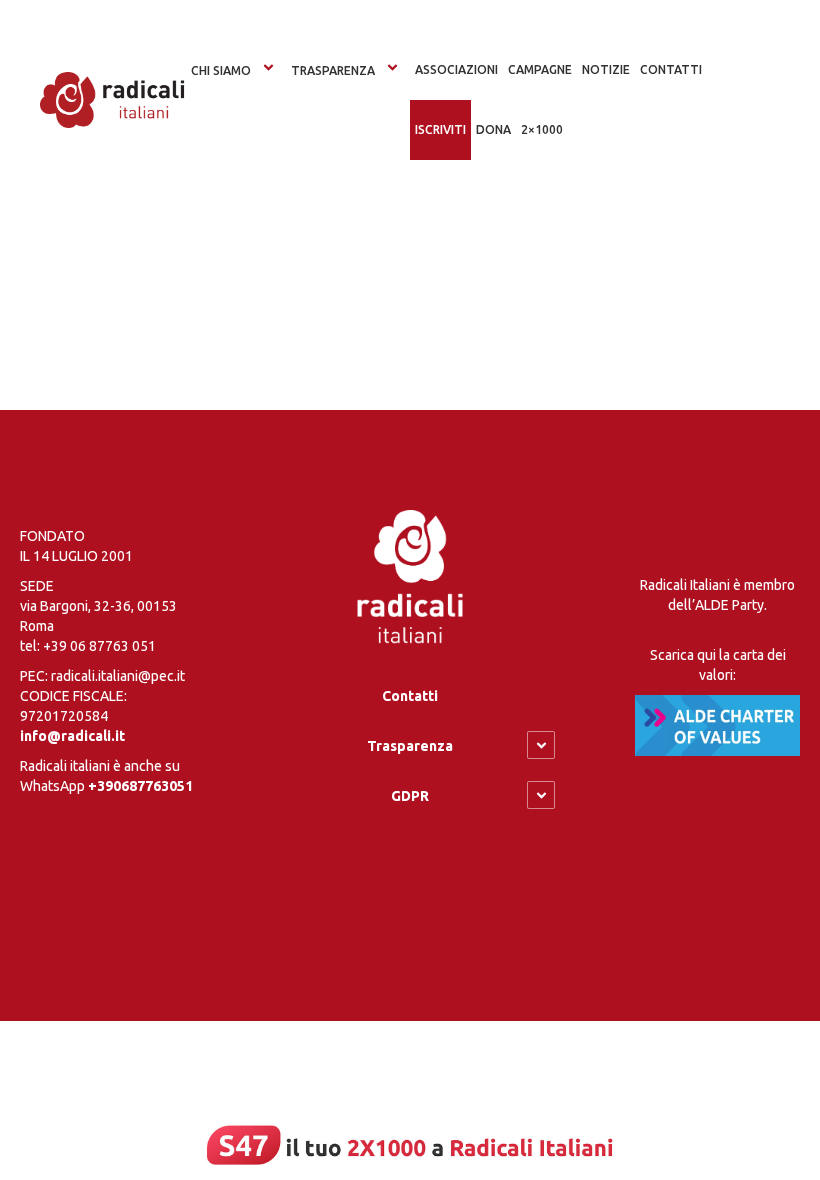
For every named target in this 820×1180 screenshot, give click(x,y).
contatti (671, 69)
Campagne (540, 69)
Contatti (410, 696)
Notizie (606, 69)
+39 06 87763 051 (99, 646)
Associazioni (456, 69)
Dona (493, 129)
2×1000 (542, 129)
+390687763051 (140, 786)
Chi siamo (221, 70)
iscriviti (440, 129)
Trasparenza (333, 70)
